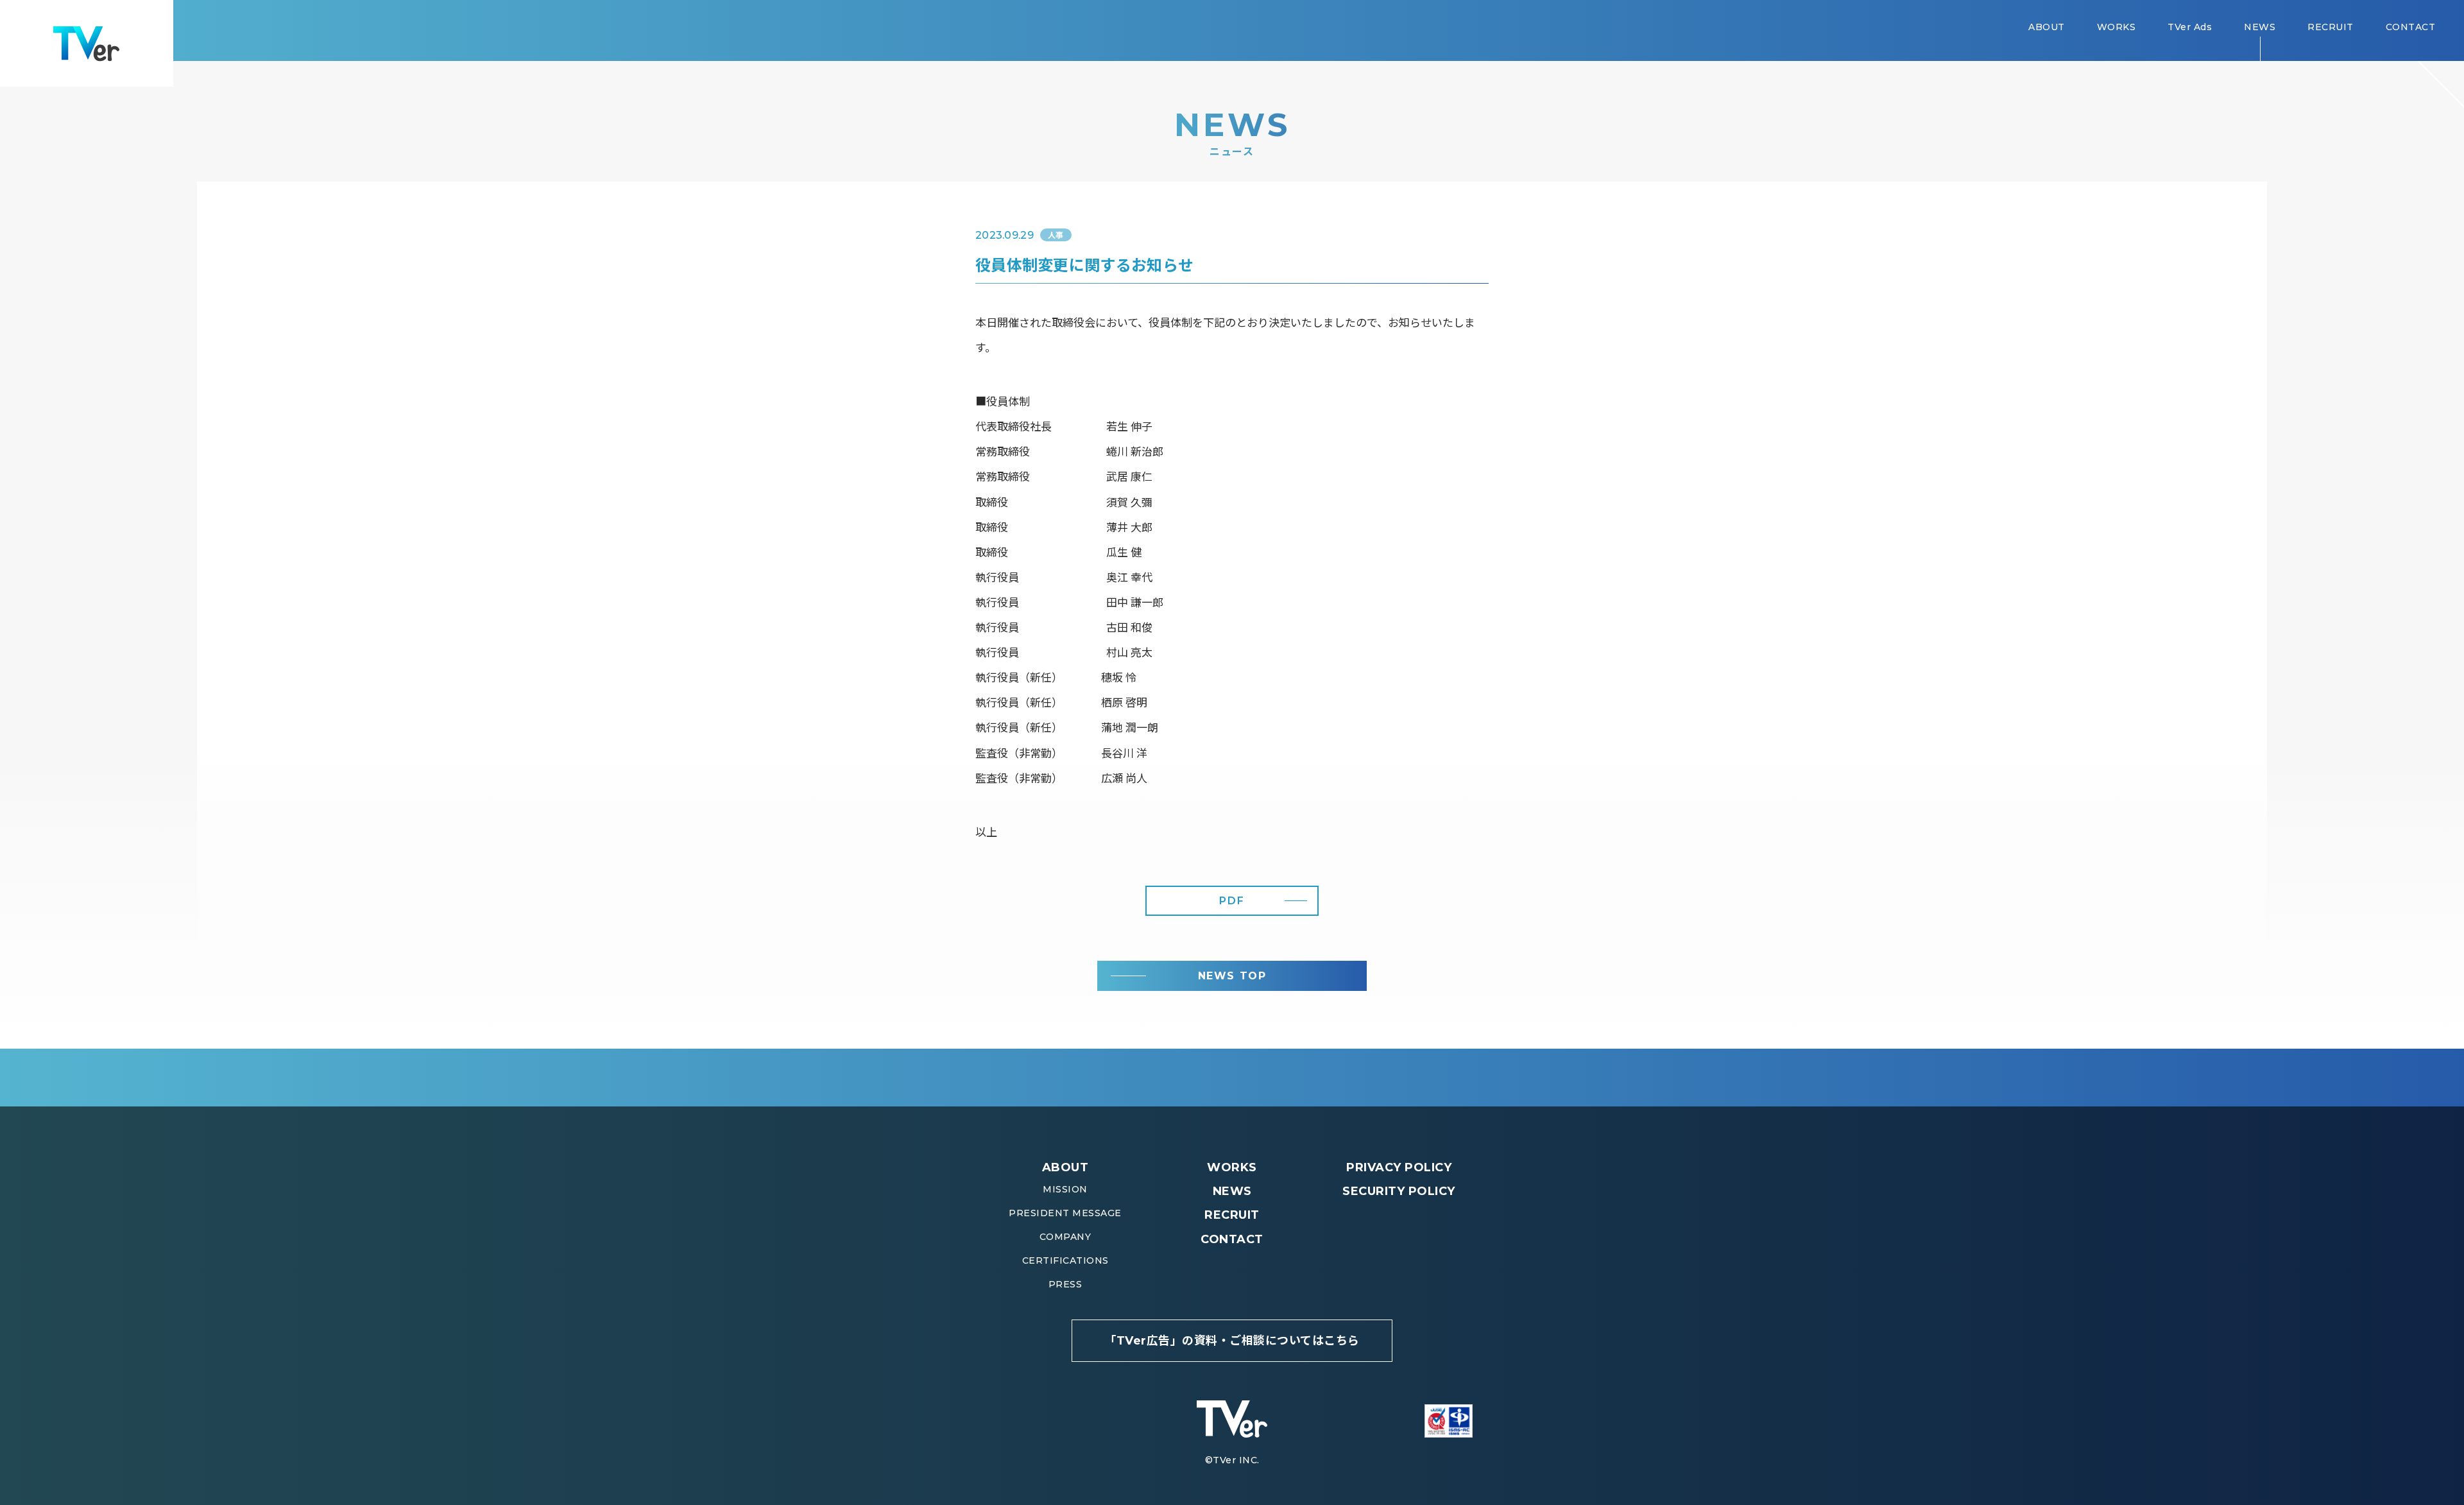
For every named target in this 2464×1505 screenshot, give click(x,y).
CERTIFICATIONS (1065, 1260)
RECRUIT (1232, 1215)
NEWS (1232, 1191)
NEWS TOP (1232, 976)
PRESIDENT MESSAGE (1065, 1213)
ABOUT (1065, 1167)
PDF (1232, 901)
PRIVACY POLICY (1399, 1167)
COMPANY (1065, 1237)
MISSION (1065, 1189)
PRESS (1065, 1284)
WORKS (1232, 1167)
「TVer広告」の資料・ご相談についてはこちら (1232, 1341)
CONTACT (1232, 1239)
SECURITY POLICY (1399, 1191)
